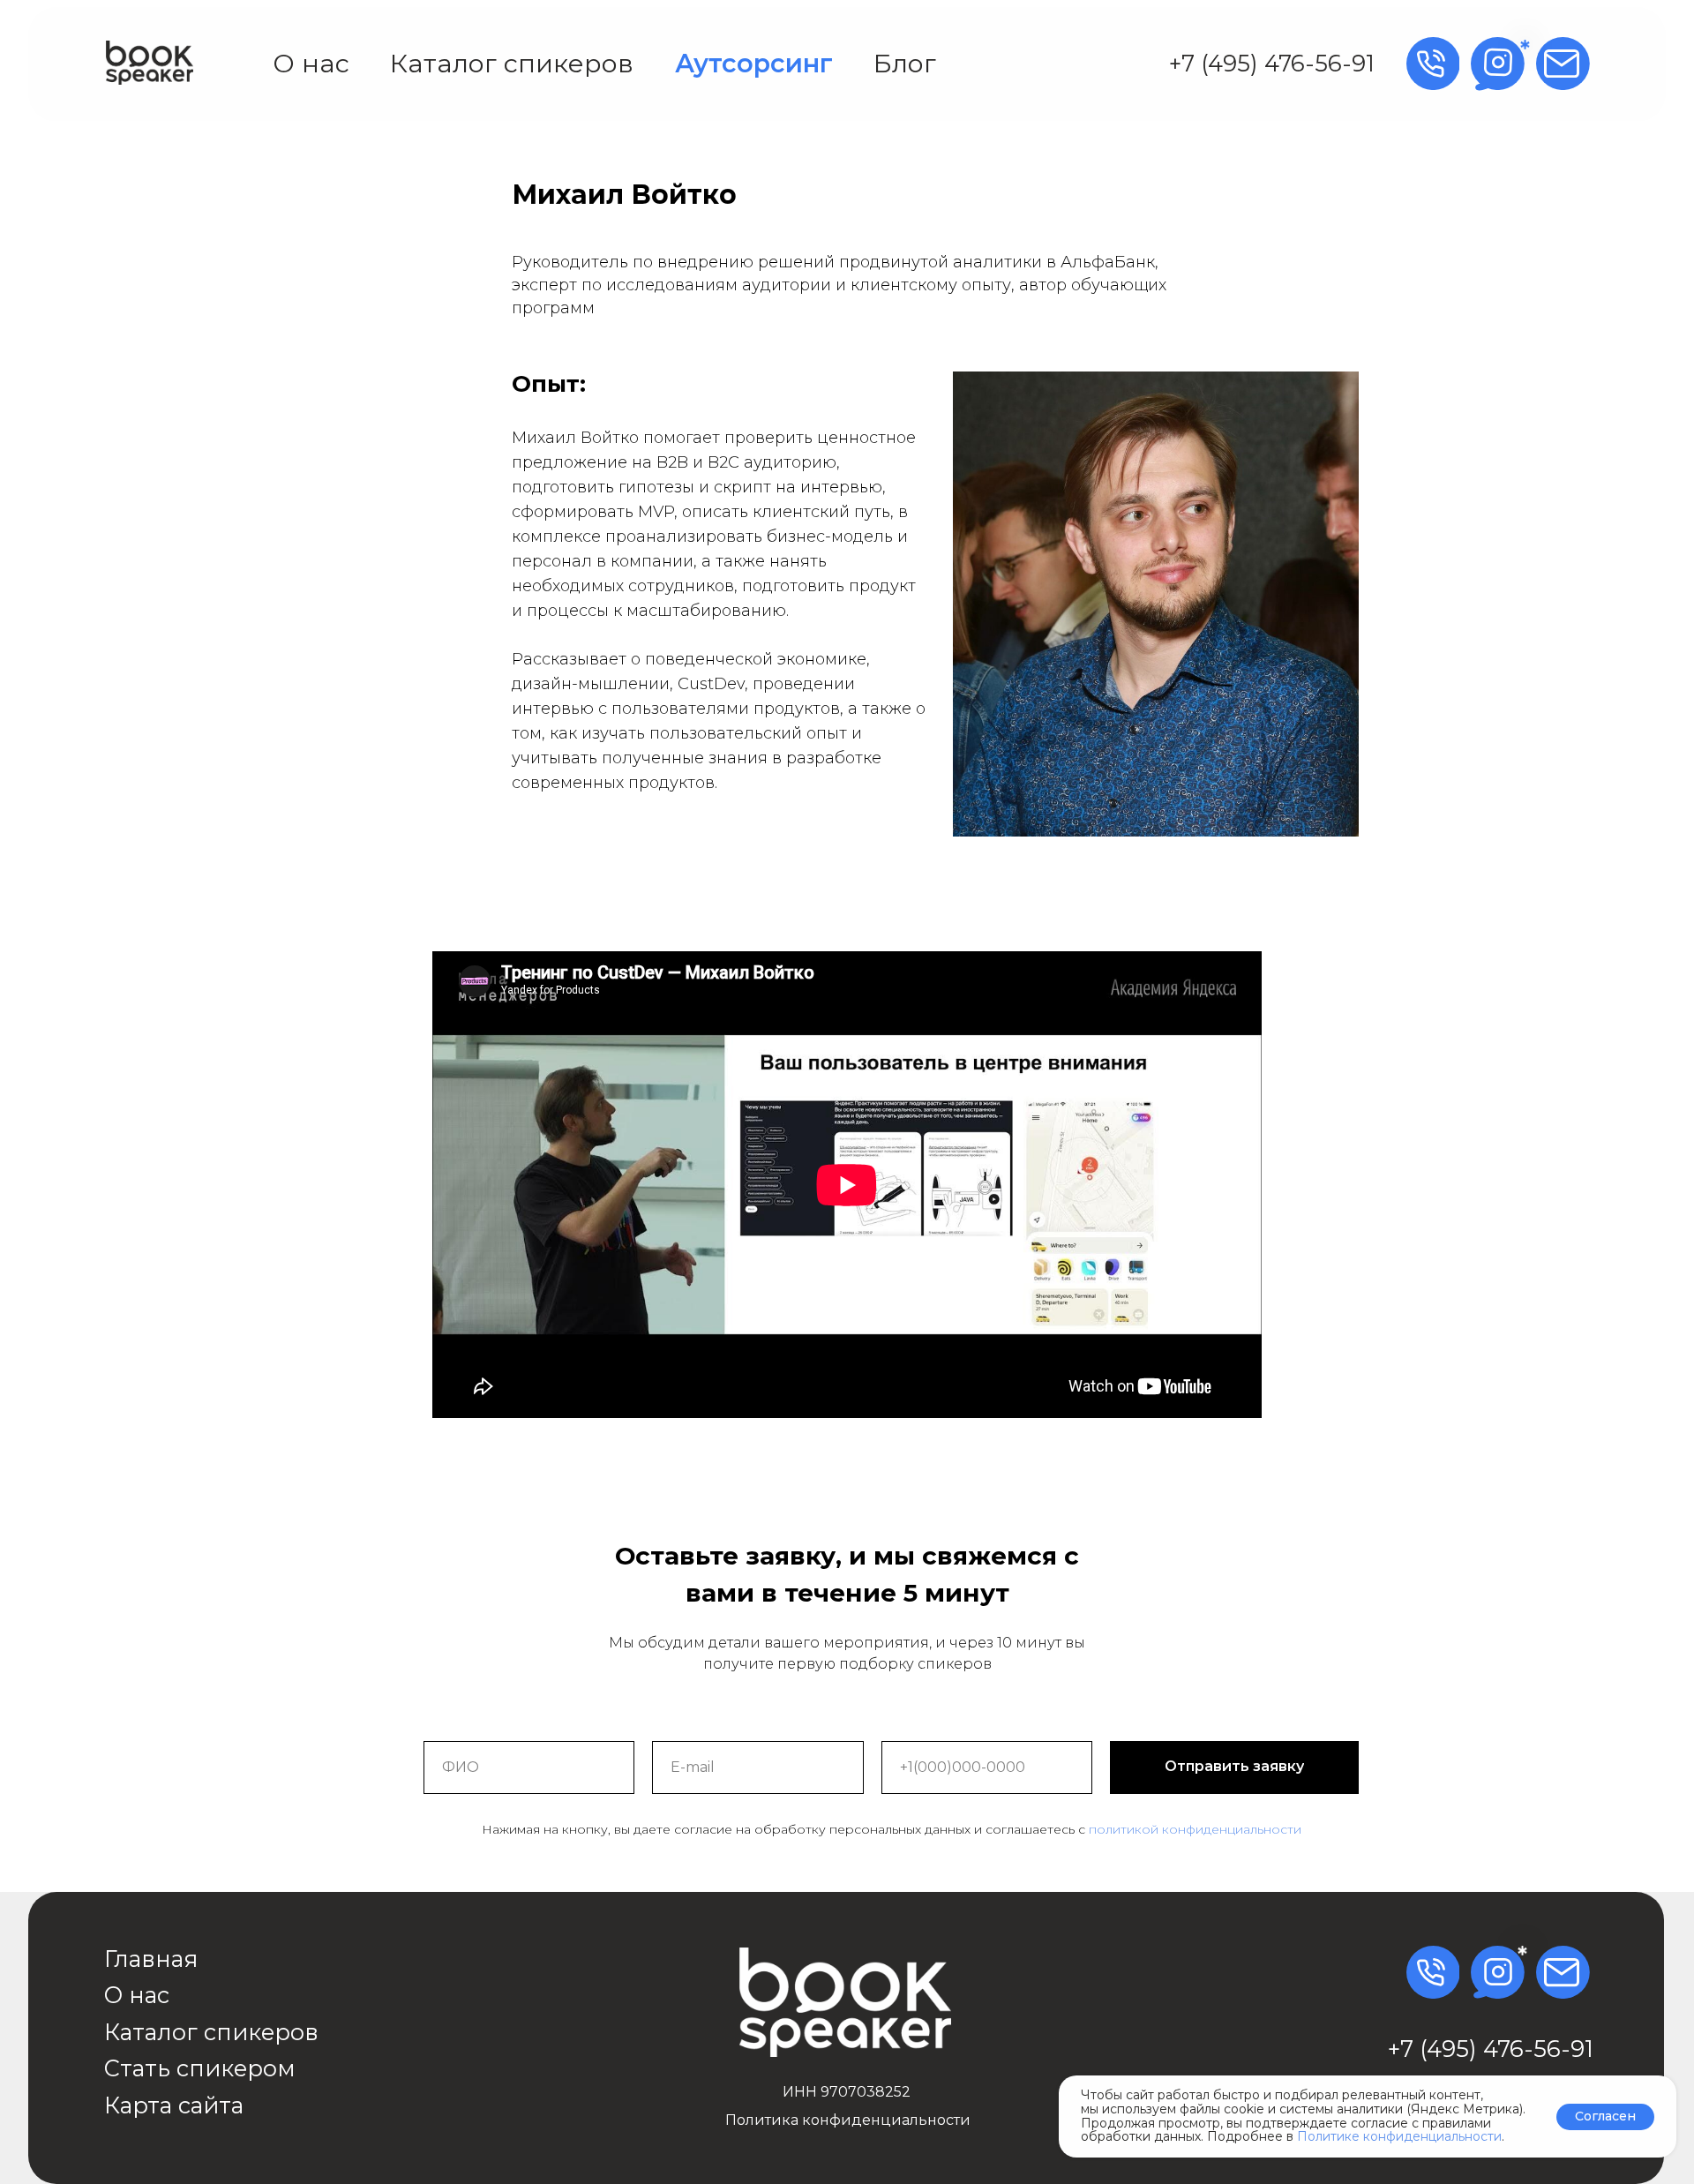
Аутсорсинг (754, 63)
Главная (151, 1959)
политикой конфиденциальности (1195, 1829)
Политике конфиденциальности (1399, 2136)
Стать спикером (200, 2068)
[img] (150, 63)
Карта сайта (174, 2105)
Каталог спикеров (512, 63)
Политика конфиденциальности (848, 2120)
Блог (905, 63)
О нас (311, 63)
